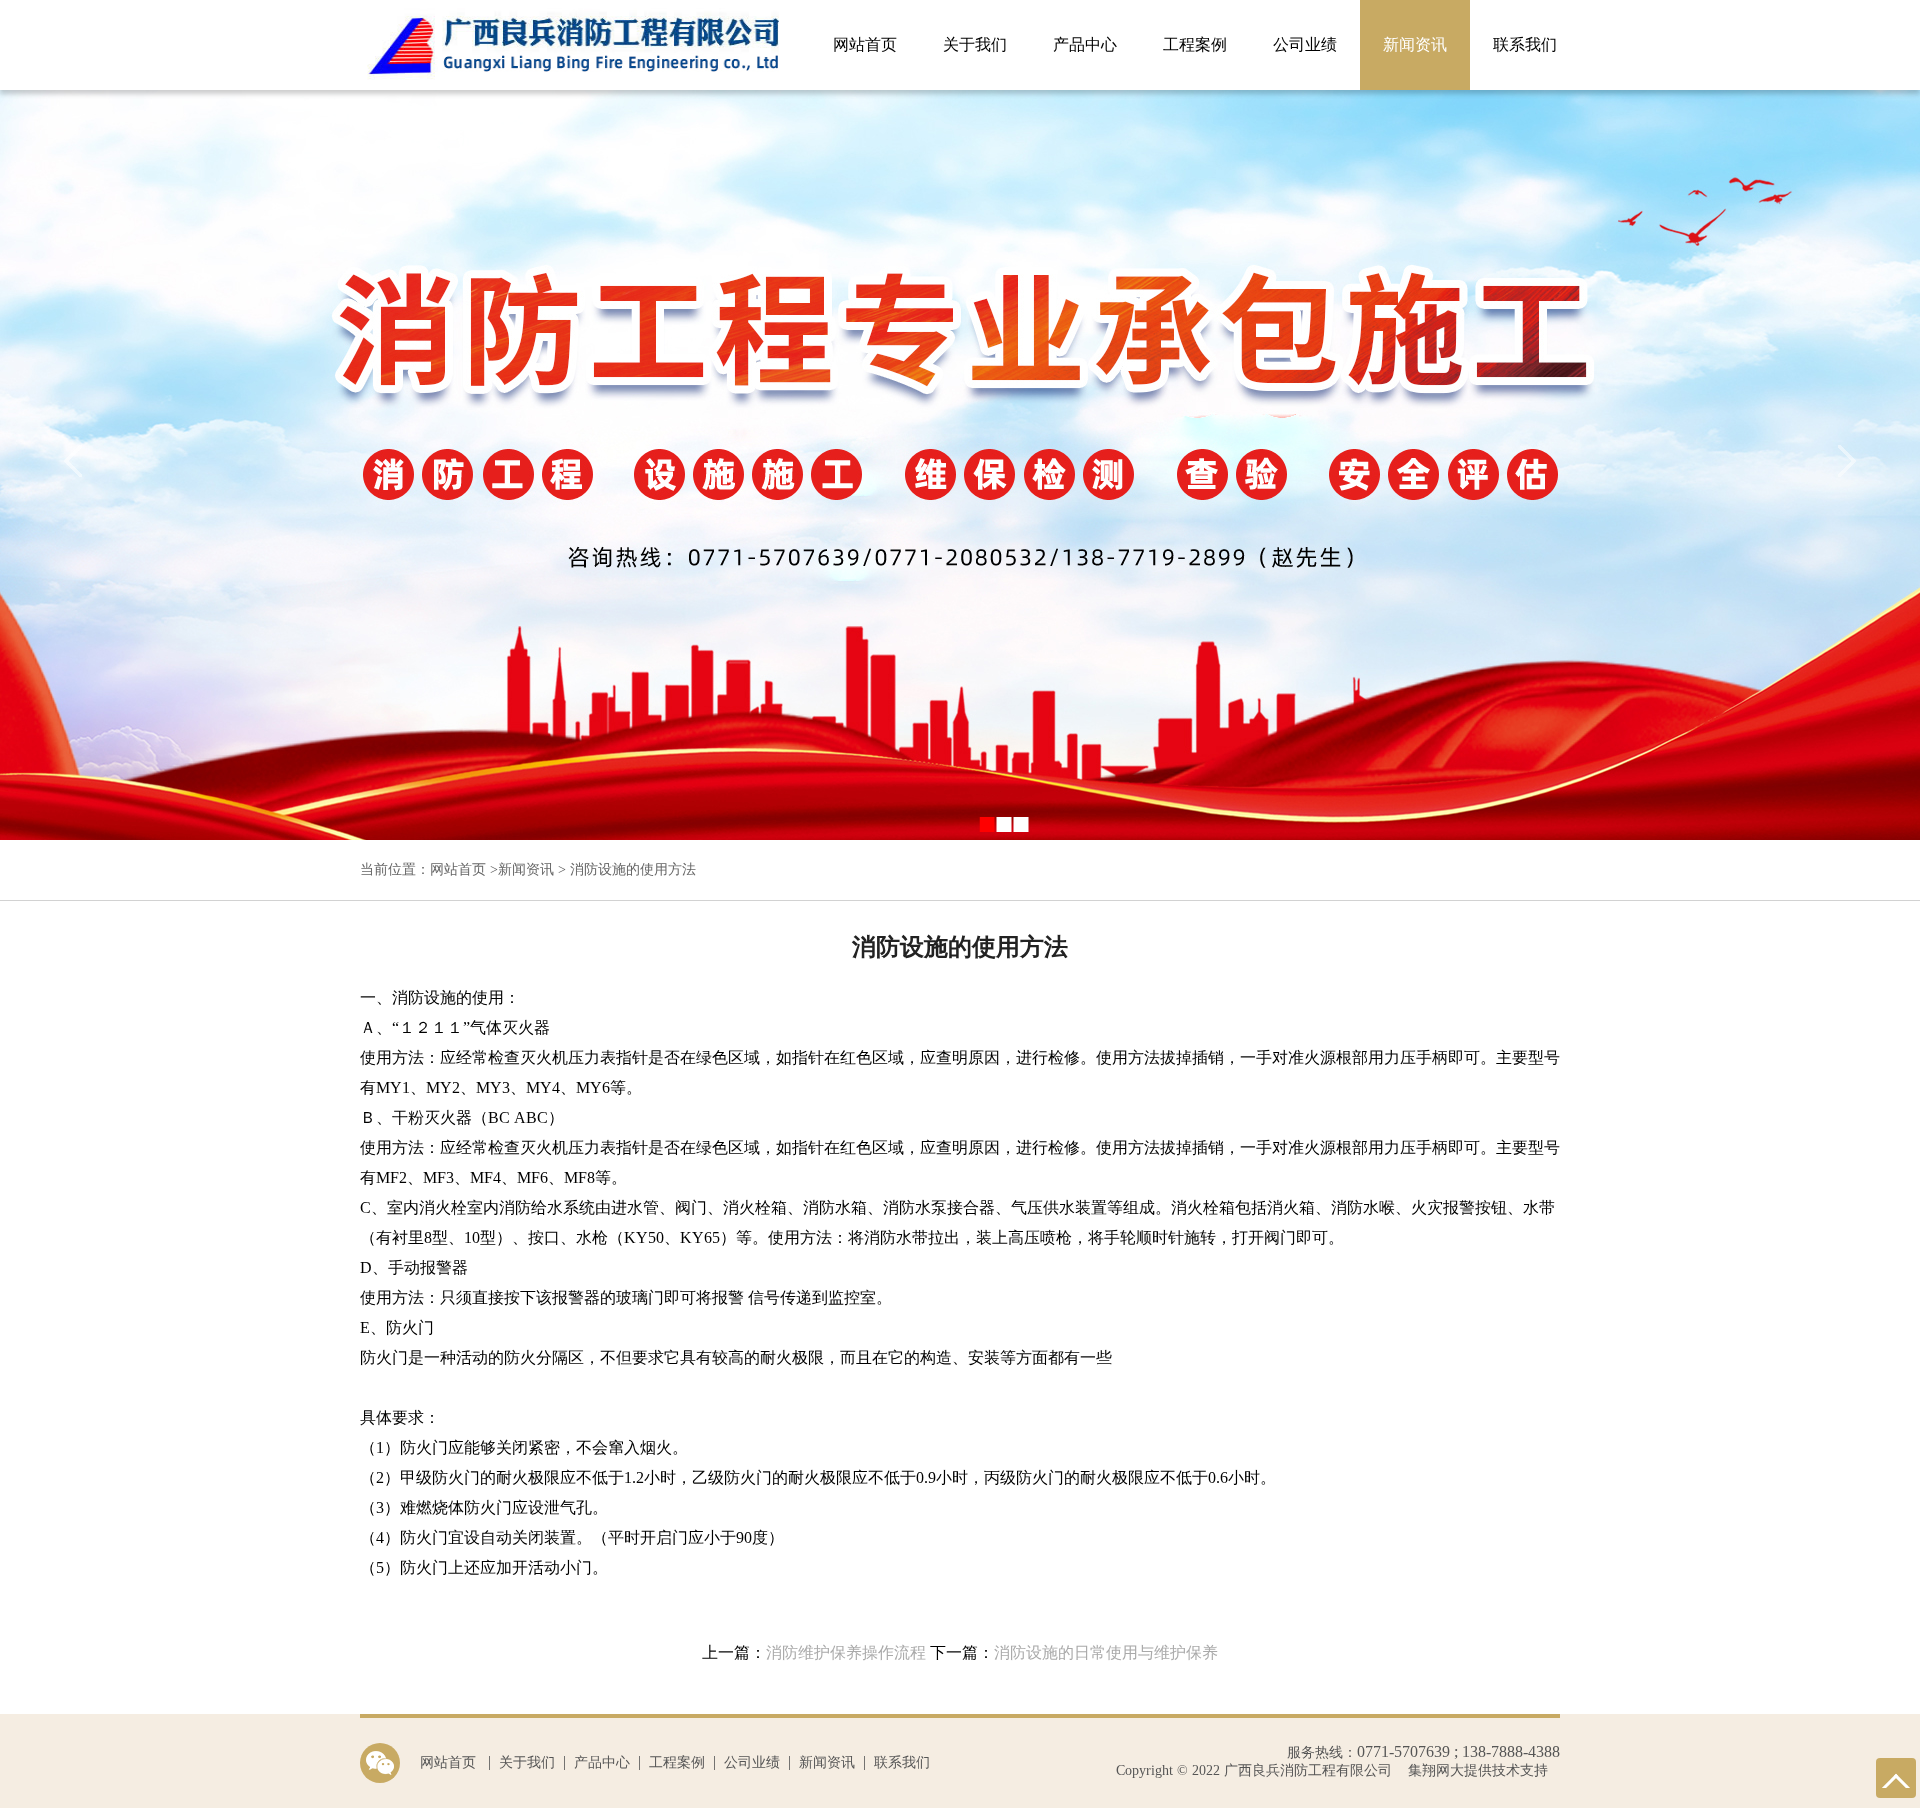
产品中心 (1085, 44)
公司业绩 (1305, 44)
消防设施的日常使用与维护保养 (1106, 1652)
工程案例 (1195, 44)
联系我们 (1525, 44)
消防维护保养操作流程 (846, 1652)
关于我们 (975, 44)
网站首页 (865, 44)
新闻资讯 (1415, 44)
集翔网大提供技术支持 (1476, 1770)
